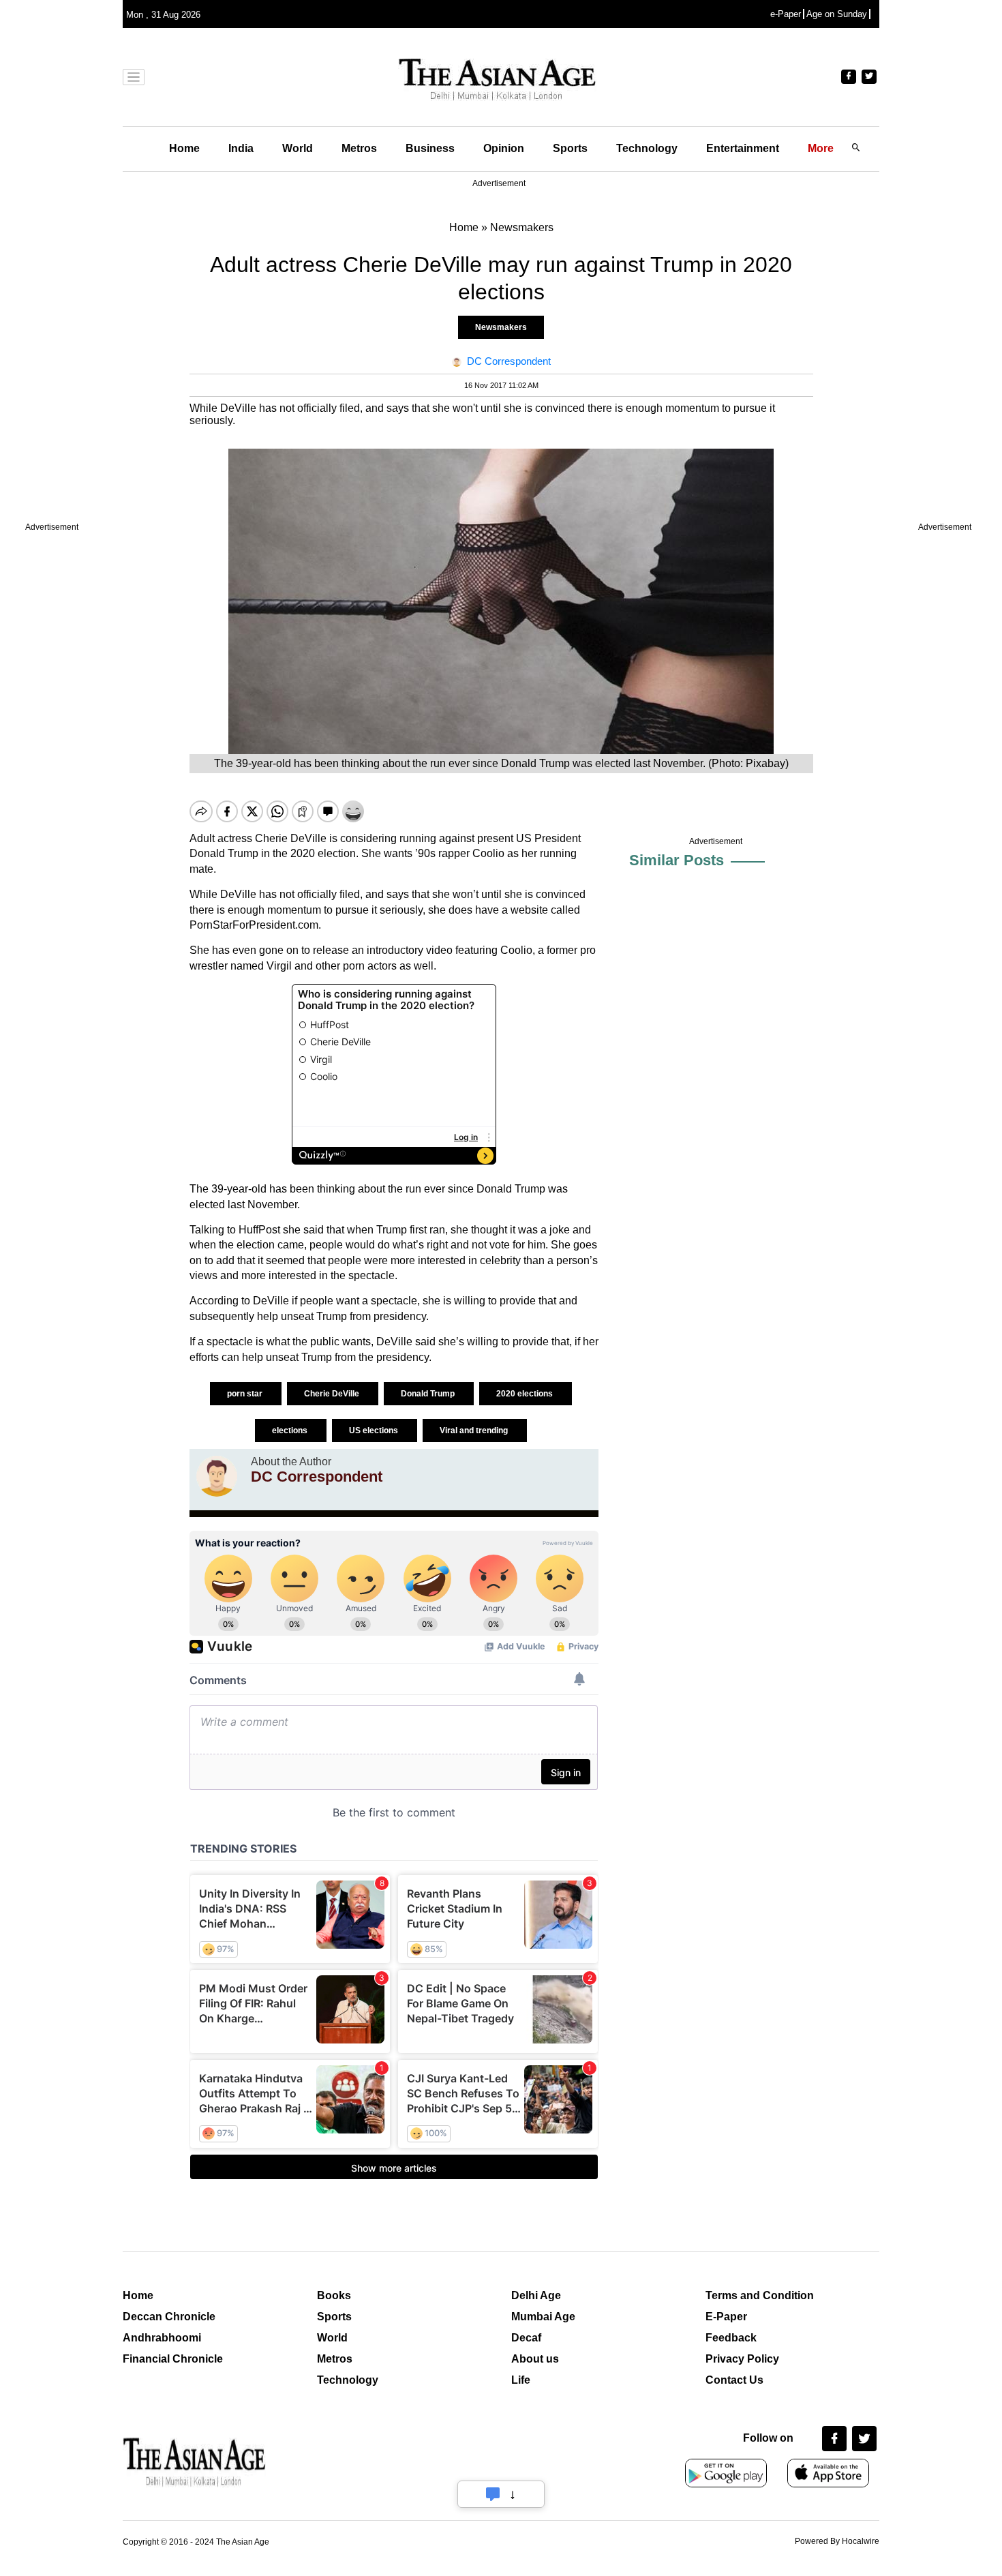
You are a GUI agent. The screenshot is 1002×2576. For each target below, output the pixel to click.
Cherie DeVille (333, 1394)
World (298, 148)
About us (535, 2359)
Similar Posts (677, 860)
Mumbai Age (543, 2317)
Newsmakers (501, 327)
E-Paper (726, 2317)
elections (291, 1431)
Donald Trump (429, 1394)
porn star (246, 1394)
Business (430, 148)
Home (184, 148)
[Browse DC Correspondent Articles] (217, 1476)
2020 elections (526, 1394)
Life (521, 2380)
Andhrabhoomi (162, 2338)
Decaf (526, 2338)
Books (334, 2295)
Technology (647, 148)
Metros (359, 148)
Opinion (504, 148)
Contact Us (734, 2380)
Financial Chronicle (173, 2359)
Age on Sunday (837, 14)
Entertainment (743, 148)
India (241, 148)
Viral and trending (475, 1431)
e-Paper (786, 14)
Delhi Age (536, 2295)
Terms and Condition (760, 2295)
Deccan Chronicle (169, 2317)
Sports (570, 148)
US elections (375, 1431)
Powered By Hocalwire (837, 2541)
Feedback (731, 2338)
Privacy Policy (742, 2359)
